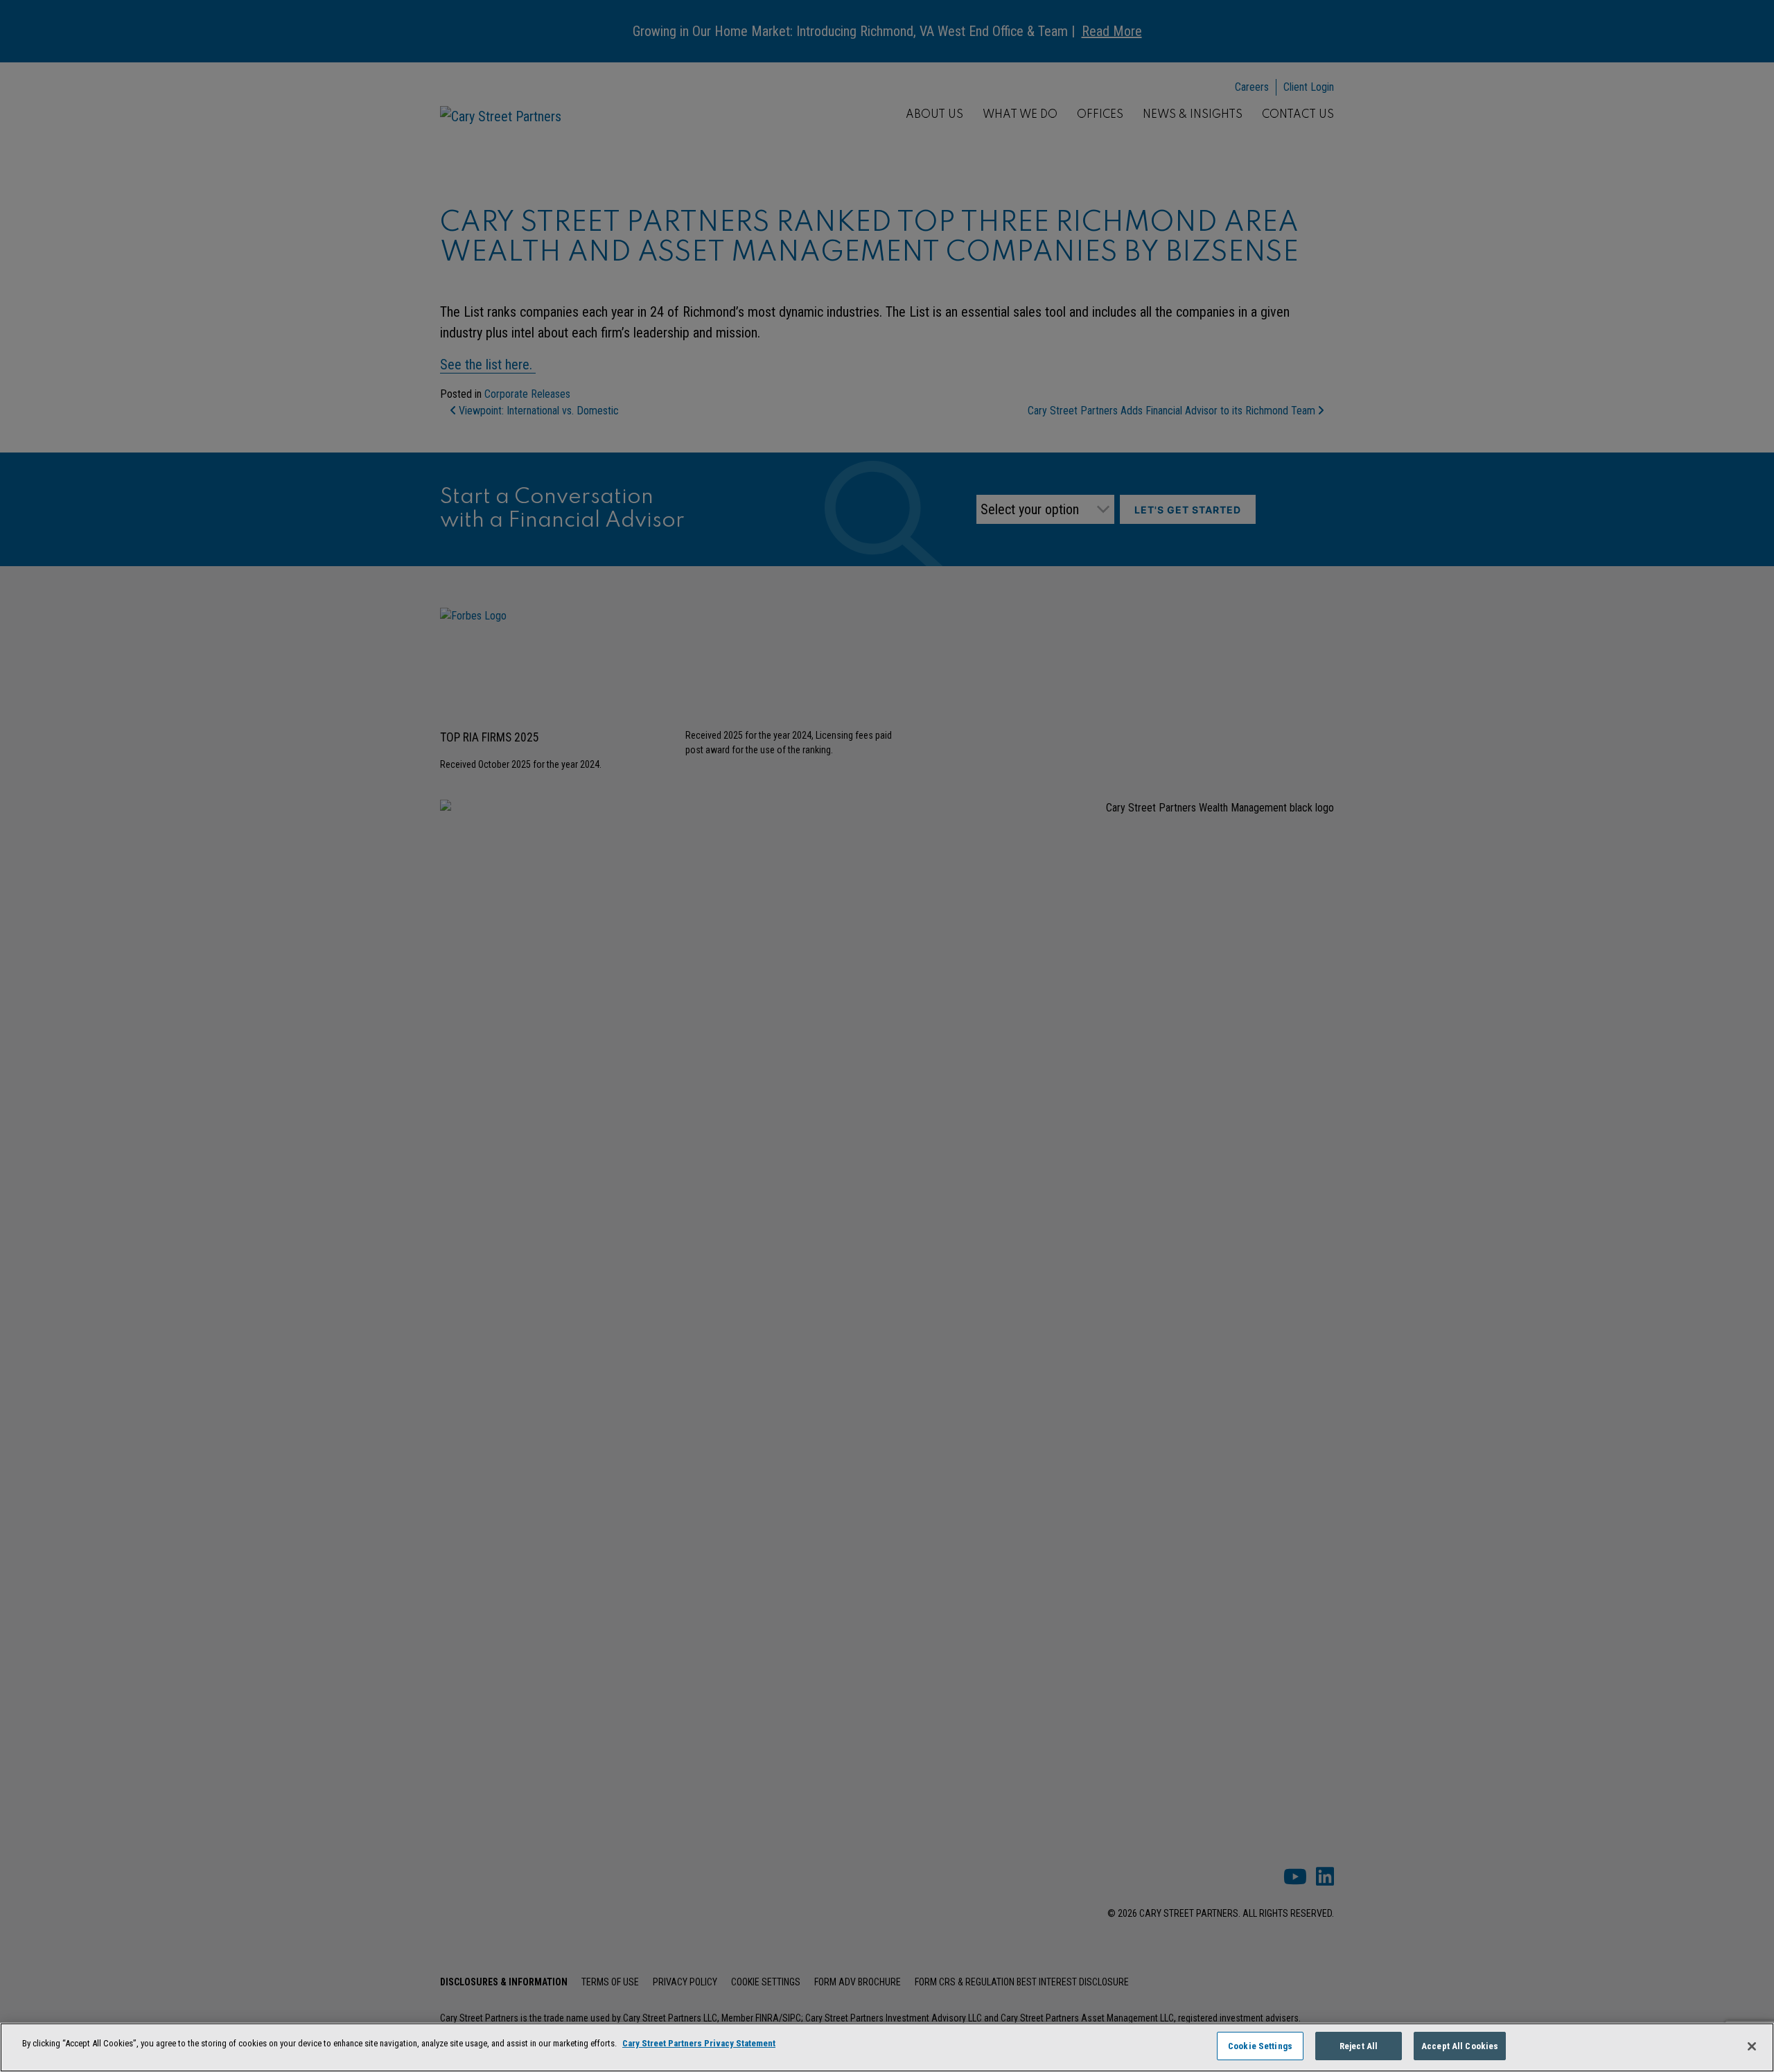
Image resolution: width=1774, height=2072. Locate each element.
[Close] (1752, 2046)
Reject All (1359, 2046)
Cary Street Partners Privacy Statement (699, 2043)
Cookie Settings (1260, 2046)
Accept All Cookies (1460, 2046)
